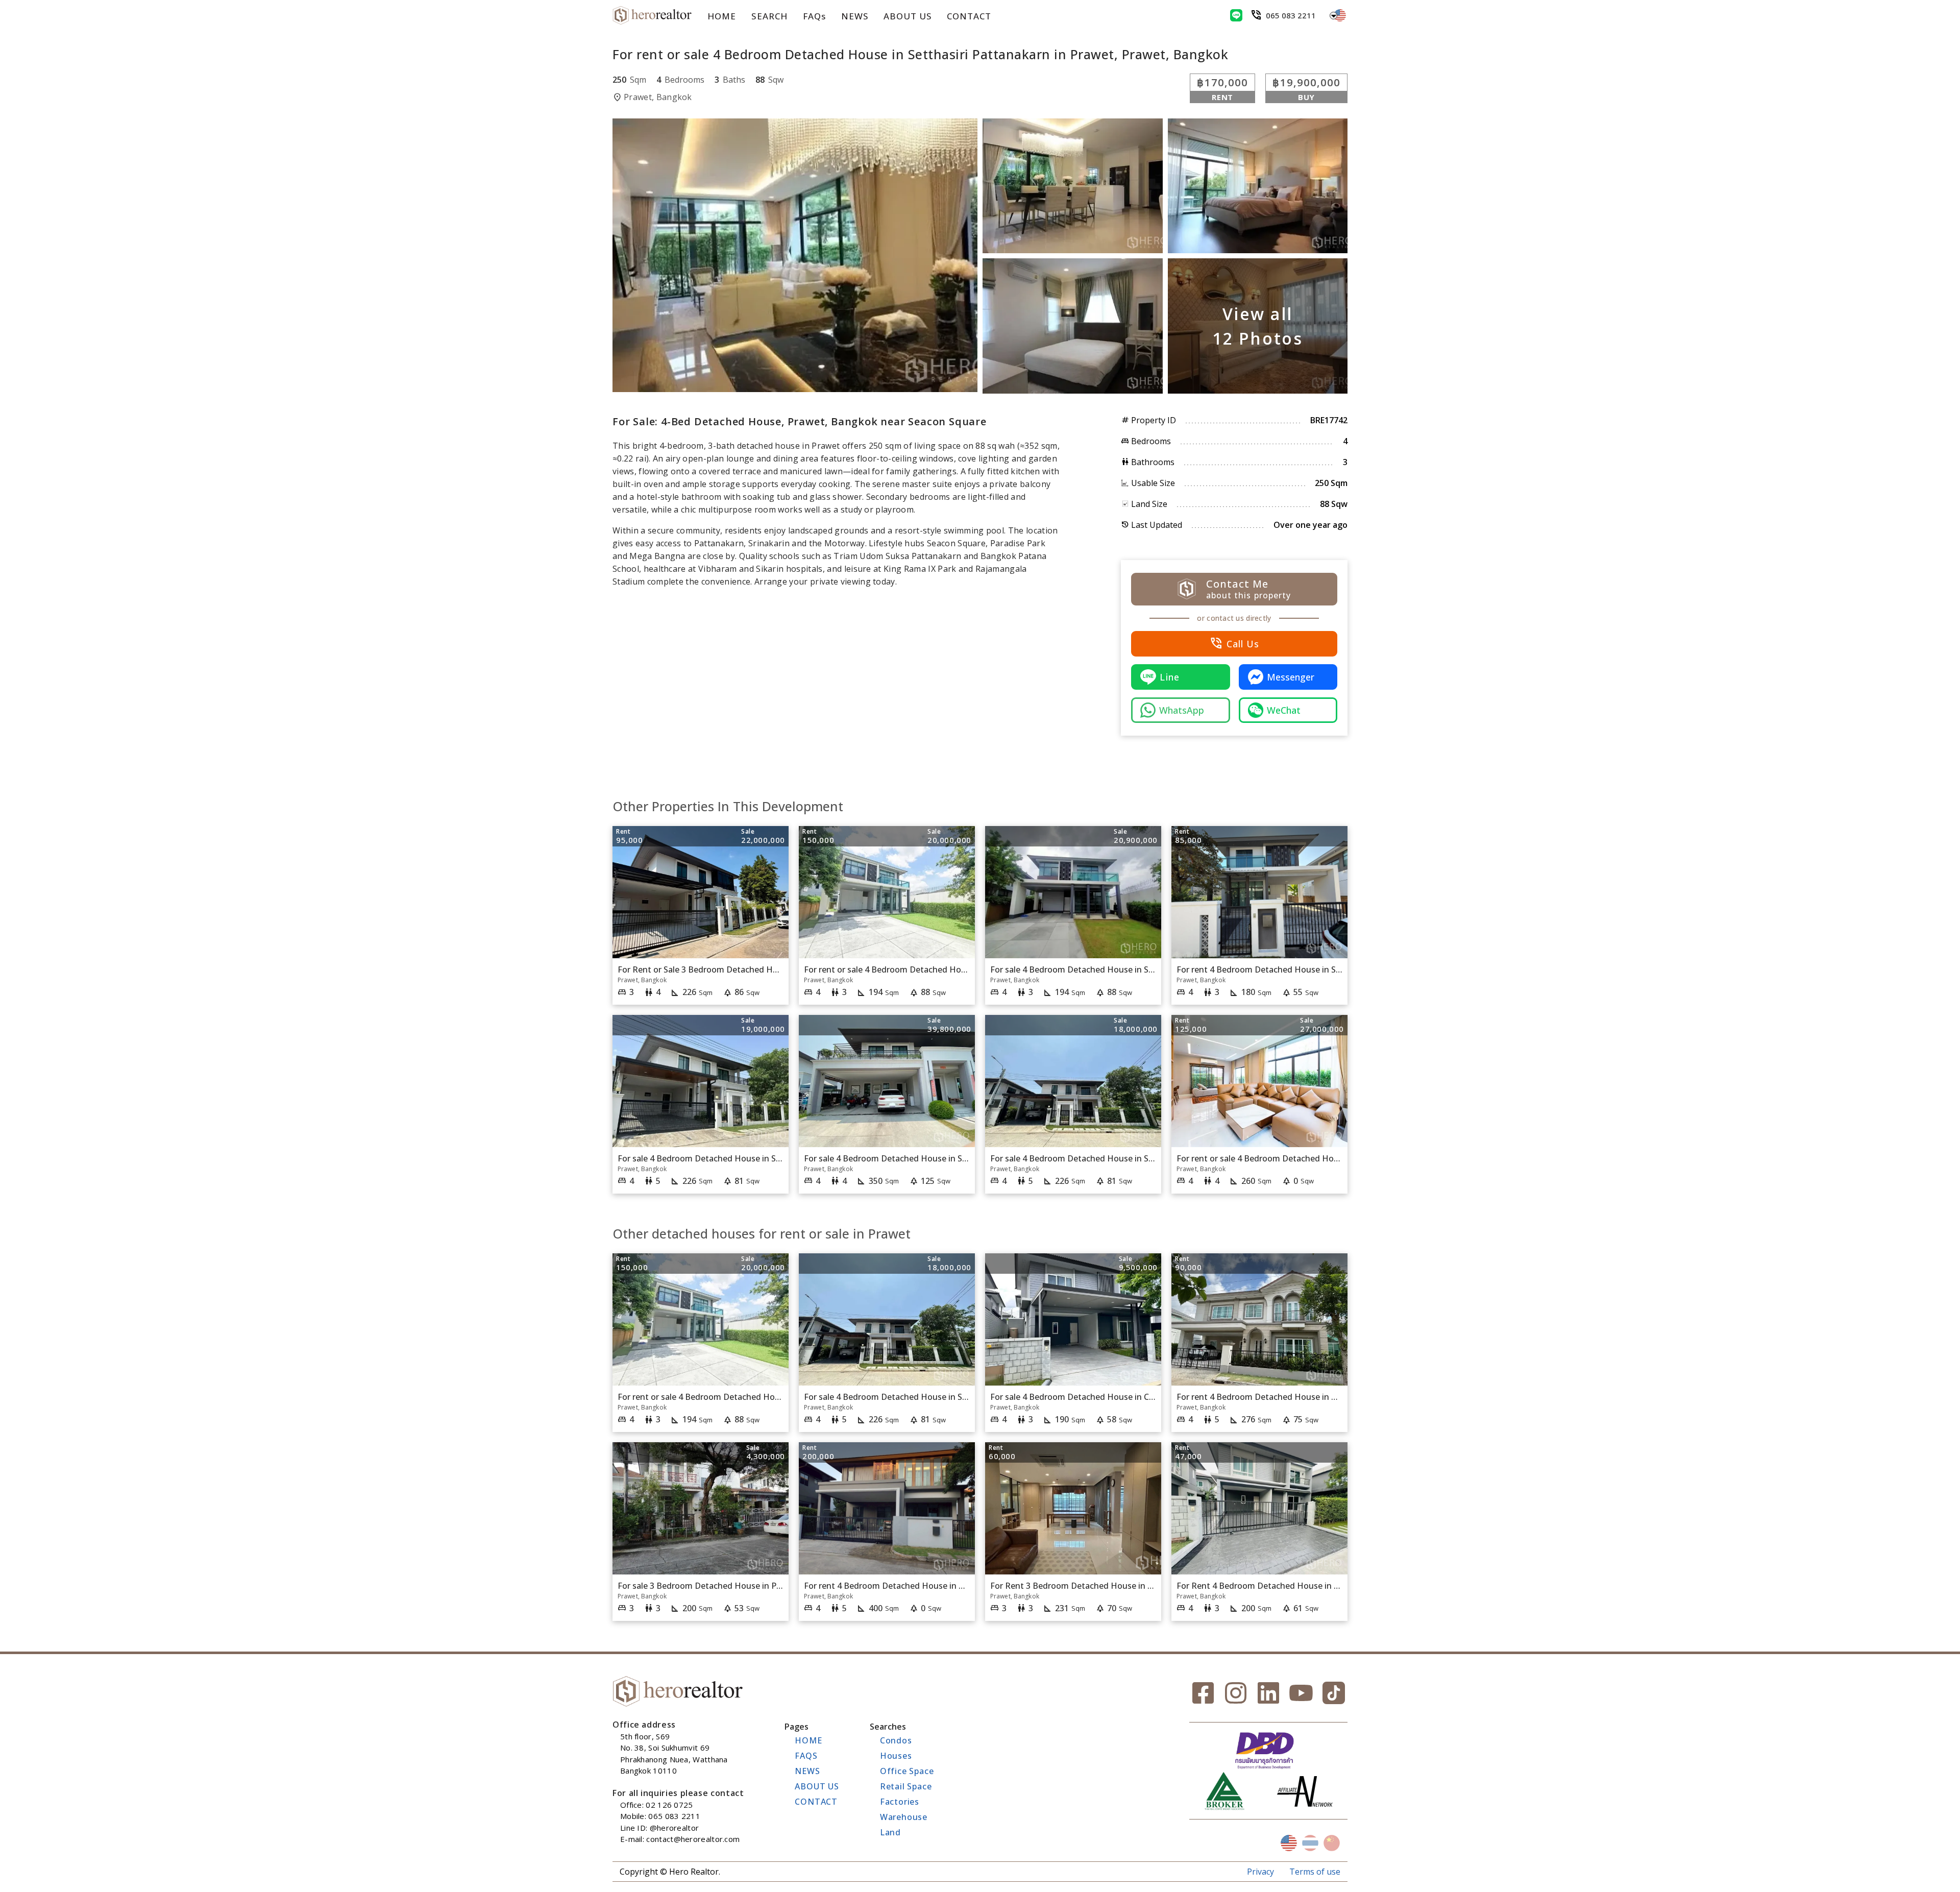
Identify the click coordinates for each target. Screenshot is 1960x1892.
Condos (896, 1740)
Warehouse (904, 1817)
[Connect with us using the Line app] (1236, 15)
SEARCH (769, 16)
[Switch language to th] (1310, 1843)
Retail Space (906, 1786)
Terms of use (1315, 1872)
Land (890, 1832)
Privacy (1260, 1872)
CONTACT (969, 16)
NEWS (855, 16)
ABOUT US (908, 16)
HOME (722, 16)
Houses (896, 1756)
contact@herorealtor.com (693, 1839)
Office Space (907, 1771)
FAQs (814, 16)
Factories (900, 1802)
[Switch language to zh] (1332, 1843)
